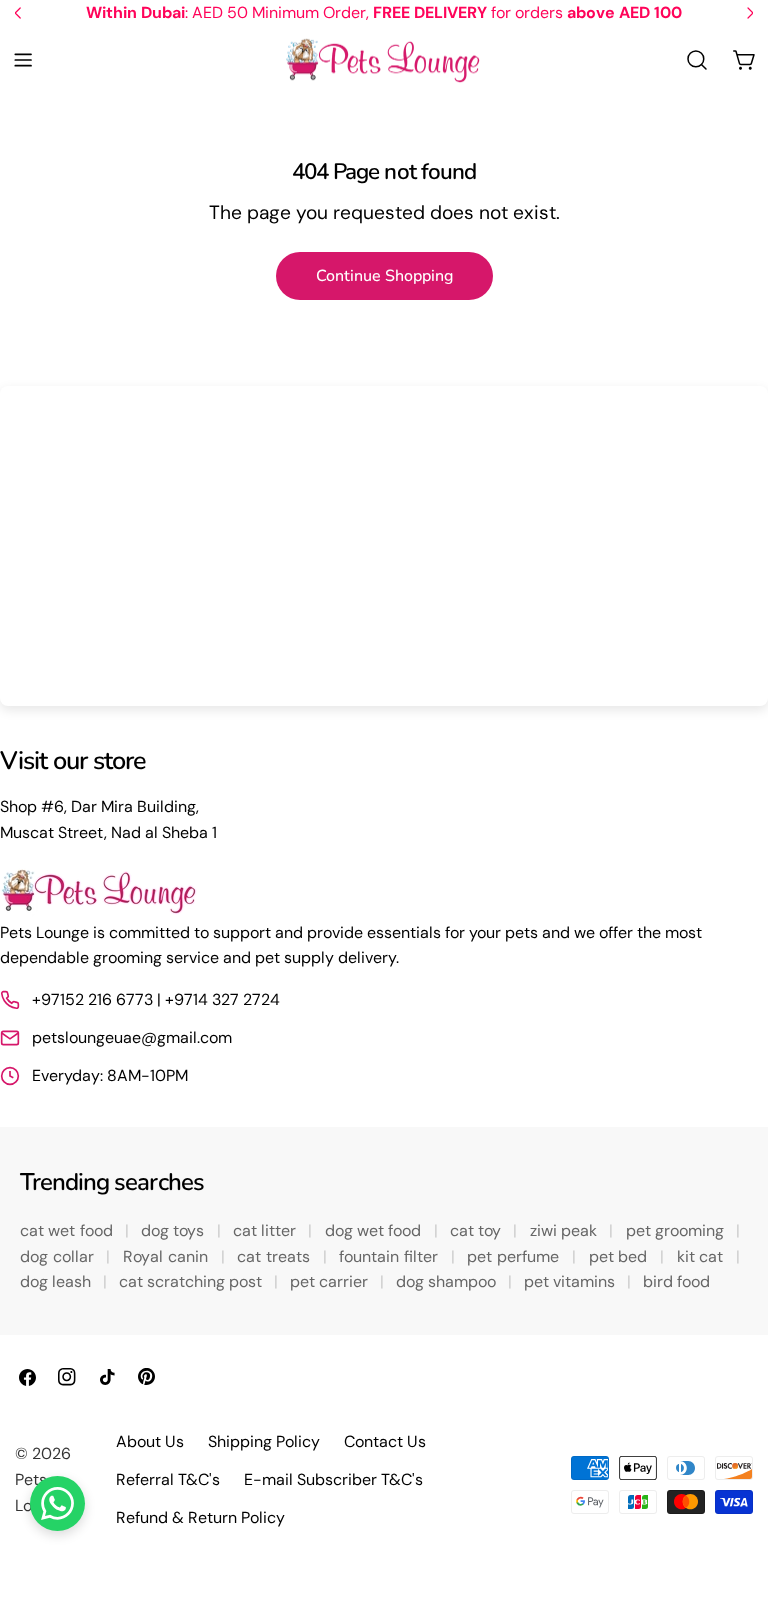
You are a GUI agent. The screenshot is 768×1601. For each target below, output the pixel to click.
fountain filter (390, 1256)
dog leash (57, 1281)
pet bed (620, 1256)
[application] (384, 546)
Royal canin (167, 1256)
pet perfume (515, 1256)
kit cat (702, 1256)
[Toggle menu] (23, 60)
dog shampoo (448, 1281)
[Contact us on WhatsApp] (57, 1503)
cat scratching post (192, 1281)
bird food (676, 1281)
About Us (150, 1441)
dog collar (59, 1256)
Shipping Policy (264, 1441)
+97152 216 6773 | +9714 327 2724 (156, 999)
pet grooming (677, 1230)
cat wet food (68, 1230)
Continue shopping (384, 276)
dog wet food (375, 1230)
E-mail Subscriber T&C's (333, 1479)
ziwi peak (566, 1230)
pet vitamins (571, 1281)
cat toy (478, 1230)
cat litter (267, 1230)
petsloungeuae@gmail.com (132, 1037)
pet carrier (331, 1281)
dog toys (175, 1230)
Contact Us (385, 1441)
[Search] (697, 60)
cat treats (275, 1256)
